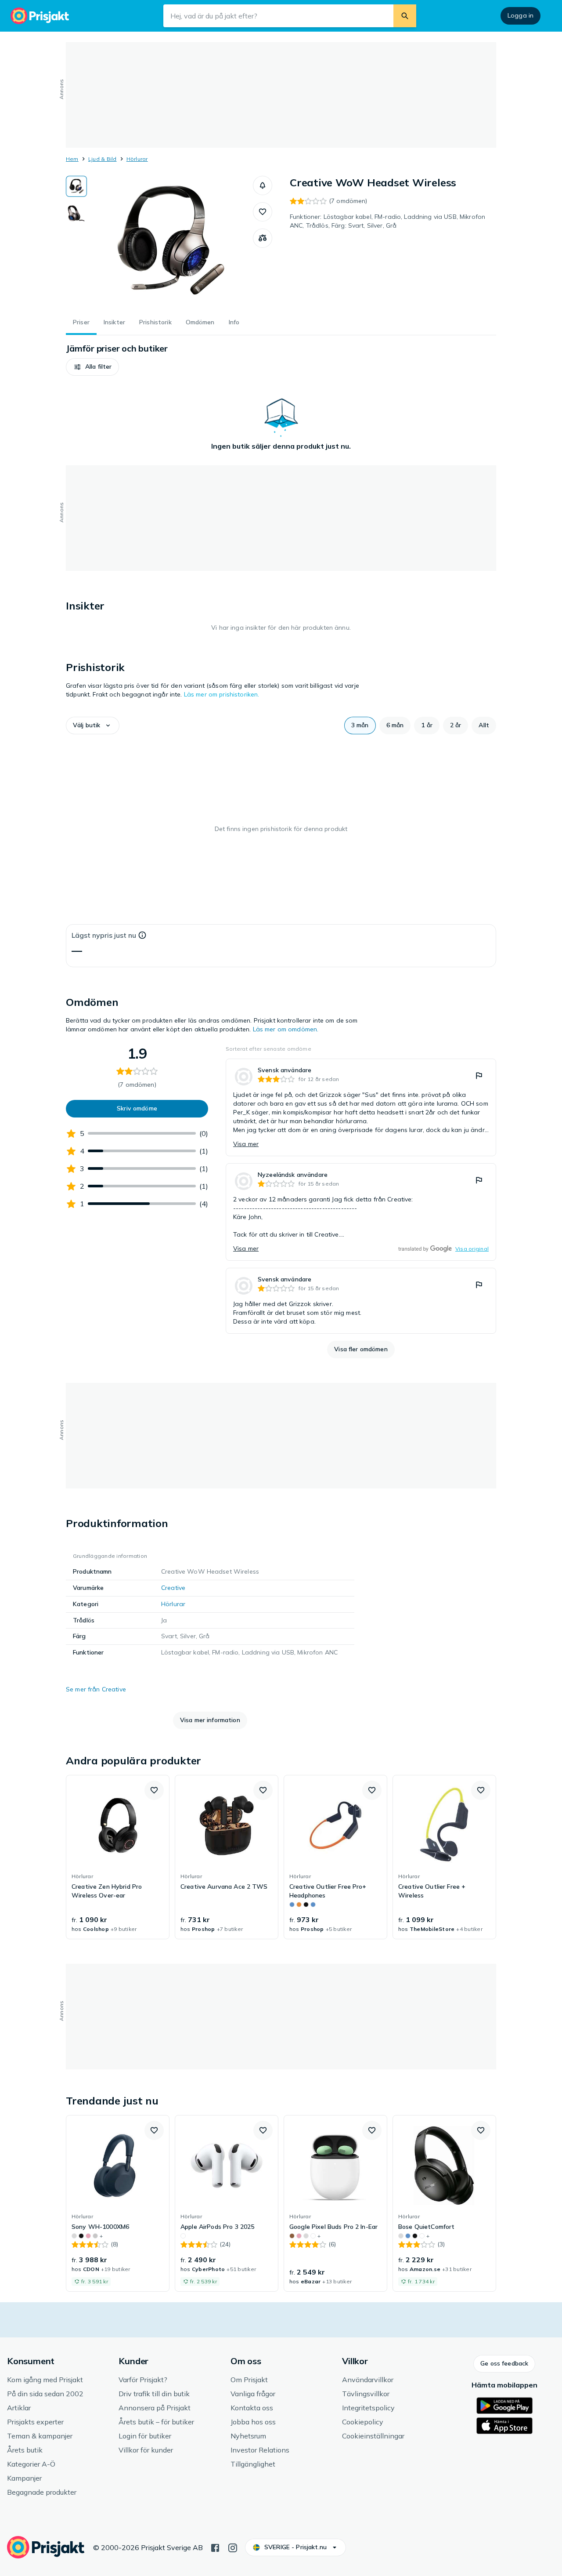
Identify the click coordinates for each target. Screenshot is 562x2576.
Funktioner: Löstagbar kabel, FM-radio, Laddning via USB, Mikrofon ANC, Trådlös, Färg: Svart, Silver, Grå (387, 221)
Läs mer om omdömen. (286, 1029)
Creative (173, 1588)
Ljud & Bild (103, 159)
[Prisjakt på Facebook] (215, 2547)
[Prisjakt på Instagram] (233, 2547)
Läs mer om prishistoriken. (222, 694)
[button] (263, 185)
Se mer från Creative (96, 1689)
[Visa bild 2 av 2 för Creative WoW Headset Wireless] (76, 214)
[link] (361, 1107)
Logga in (521, 15)
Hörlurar (137, 159)
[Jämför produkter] (263, 238)
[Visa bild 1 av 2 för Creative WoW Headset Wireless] (76, 186)
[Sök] (405, 16)
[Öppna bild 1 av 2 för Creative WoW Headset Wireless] (170, 242)
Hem (72, 159)
